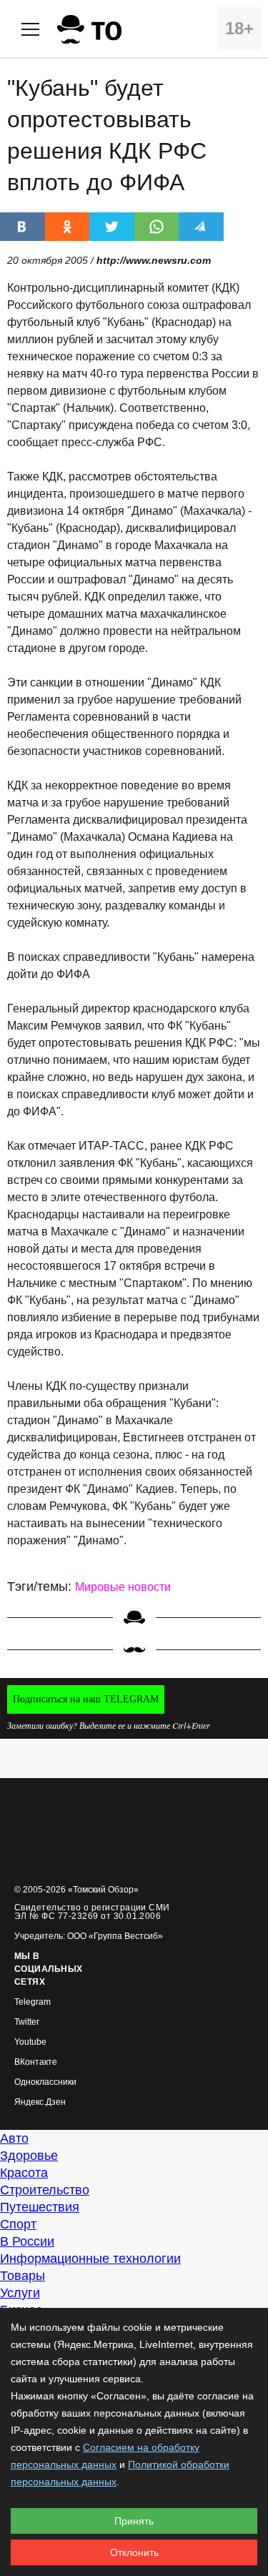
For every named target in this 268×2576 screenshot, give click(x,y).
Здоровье (29, 2156)
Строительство (45, 2190)
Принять (134, 2521)
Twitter (27, 2022)
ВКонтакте (36, 2062)
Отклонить (134, 2552)
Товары (23, 2276)
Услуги (20, 2293)
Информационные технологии (90, 2259)
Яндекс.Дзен (40, 2102)
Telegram (33, 2002)
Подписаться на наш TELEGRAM (86, 1699)
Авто (14, 2138)
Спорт (18, 2224)
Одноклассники (45, 2082)
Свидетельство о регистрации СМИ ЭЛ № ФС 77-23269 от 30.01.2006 (92, 1912)
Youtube (30, 2042)
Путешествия (40, 2207)
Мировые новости (123, 1587)
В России (27, 2241)
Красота (24, 2173)
